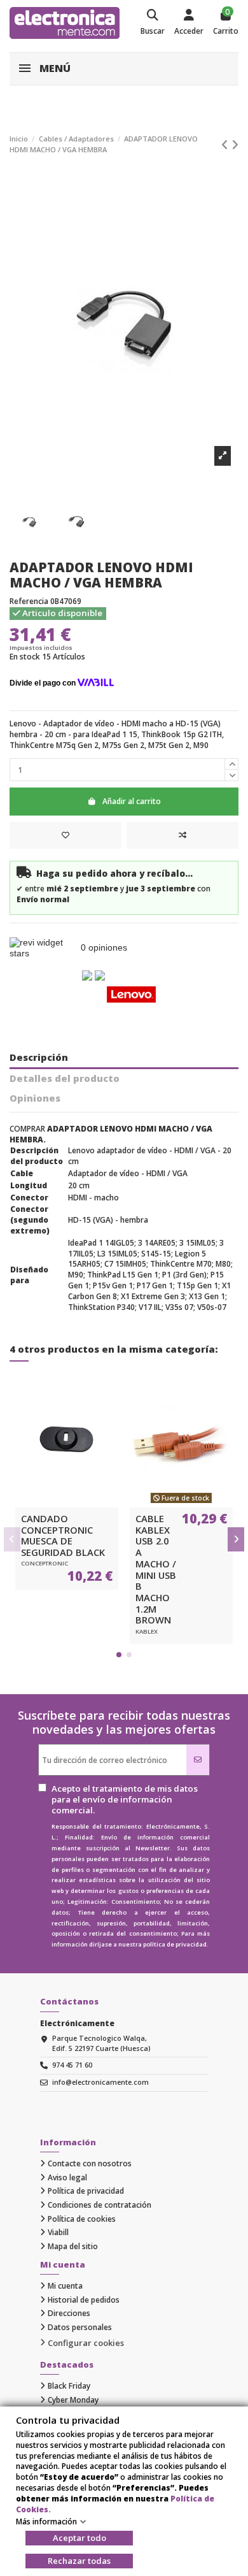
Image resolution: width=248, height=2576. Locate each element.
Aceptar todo (79, 2538)
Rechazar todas (79, 2561)
